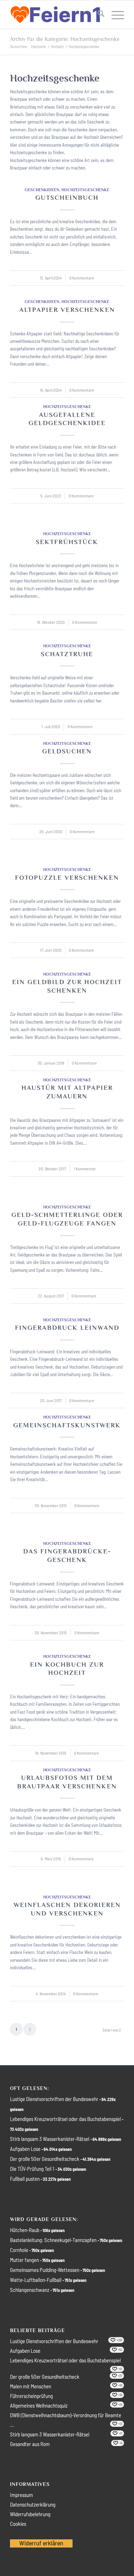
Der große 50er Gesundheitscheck (45, 2159)
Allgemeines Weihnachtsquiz (39, 2405)
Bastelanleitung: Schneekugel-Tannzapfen (53, 2240)
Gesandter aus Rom (30, 2444)
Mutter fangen (24, 2260)
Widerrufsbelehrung (30, 2514)
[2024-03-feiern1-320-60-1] (56, 15)
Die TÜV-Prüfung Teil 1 (32, 2169)
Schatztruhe (67, 654)
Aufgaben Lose (25, 2149)
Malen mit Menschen (31, 2386)
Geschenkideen (42, 190)
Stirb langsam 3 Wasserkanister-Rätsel (50, 2139)
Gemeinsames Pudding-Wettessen (45, 2270)
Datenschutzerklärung (33, 2504)
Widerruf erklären (41, 2543)
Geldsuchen (67, 751)
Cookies (18, 2524)
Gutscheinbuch (67, 198)
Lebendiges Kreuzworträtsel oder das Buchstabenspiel (65, 2119)
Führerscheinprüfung (31, 2396)
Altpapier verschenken (67, 310)
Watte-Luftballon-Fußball (36, 2280)
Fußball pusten (25, 2179)
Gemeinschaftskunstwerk (67, 1425)
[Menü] (114, 15)
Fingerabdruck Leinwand (67, 1328)
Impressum (21, 2495)
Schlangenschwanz (30, 2290)
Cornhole (19, 2250)
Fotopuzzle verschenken (67, 878)
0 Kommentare (82, 278)
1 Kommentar (85, 1169)
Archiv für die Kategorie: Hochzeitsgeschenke (65, 39)
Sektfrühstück (67, 542)
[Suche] (97, 15)
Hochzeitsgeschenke (85, 190)
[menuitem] (97, 15)
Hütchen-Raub (25, 2230)
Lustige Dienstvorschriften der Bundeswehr (54, 2099)
